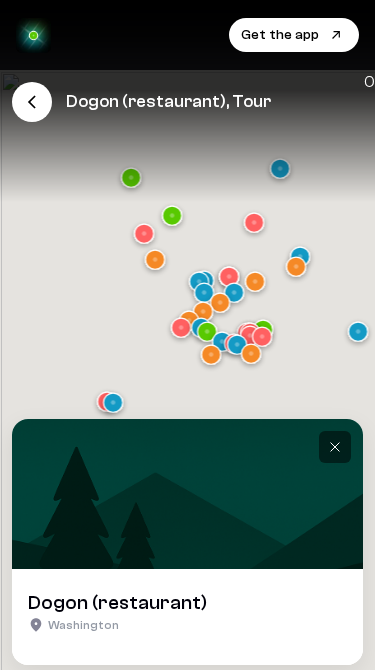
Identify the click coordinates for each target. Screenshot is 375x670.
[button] (357, 333)
